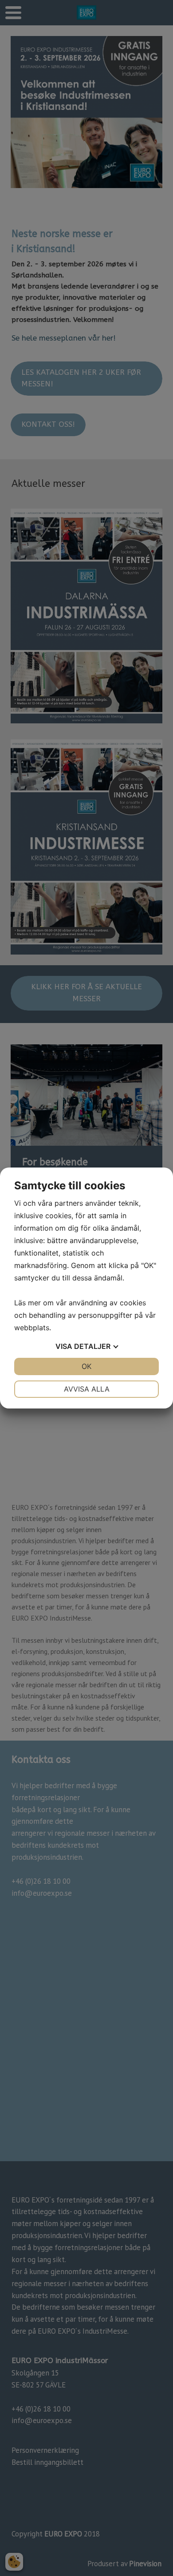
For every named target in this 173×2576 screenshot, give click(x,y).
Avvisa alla (87, 1389)
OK (86, 1366)
